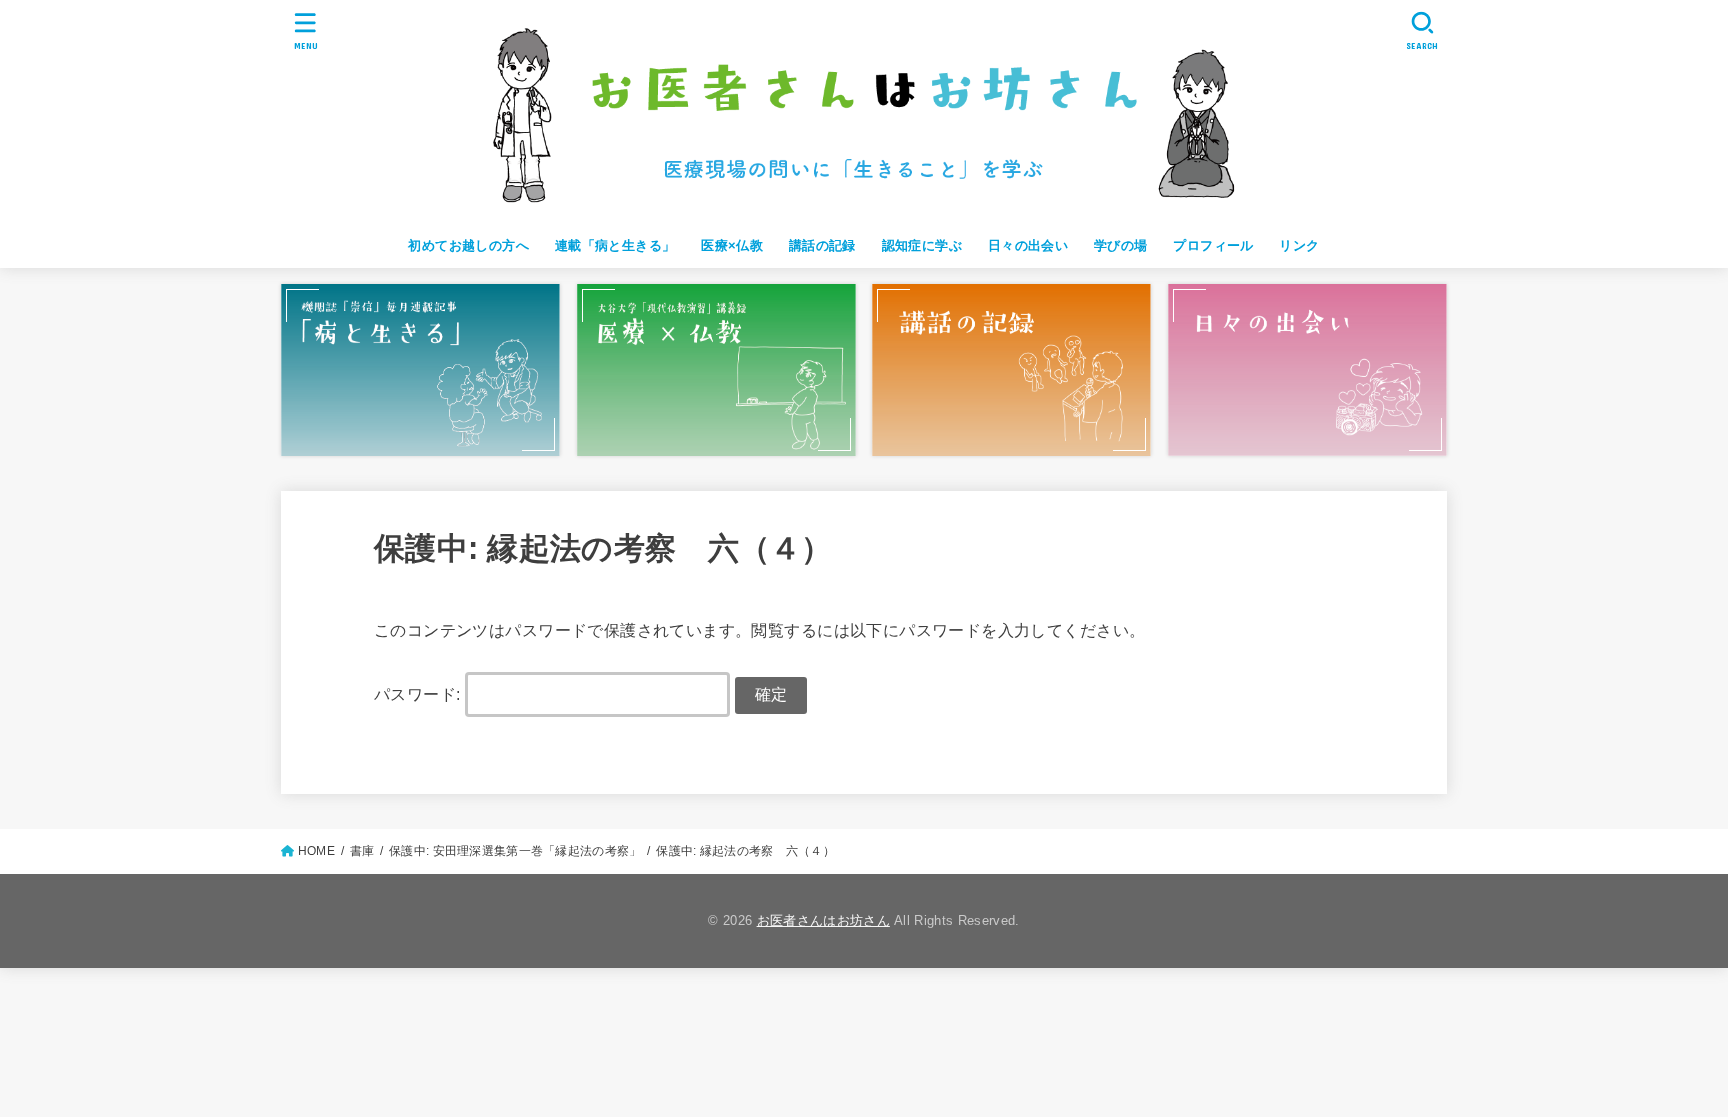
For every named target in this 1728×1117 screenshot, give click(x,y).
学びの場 (1121, 245)
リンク (1299, 245)
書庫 (362, 851)
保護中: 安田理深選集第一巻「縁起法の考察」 (515, 851)
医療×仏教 (732, 245)
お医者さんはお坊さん (823, 920)
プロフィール (1213, 245)
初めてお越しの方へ (468, 245)
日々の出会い (1028, 245)
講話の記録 (822, 245)
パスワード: (419, 694)
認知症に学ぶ (922, 245)
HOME (316, 851)
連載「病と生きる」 (615, 245)
